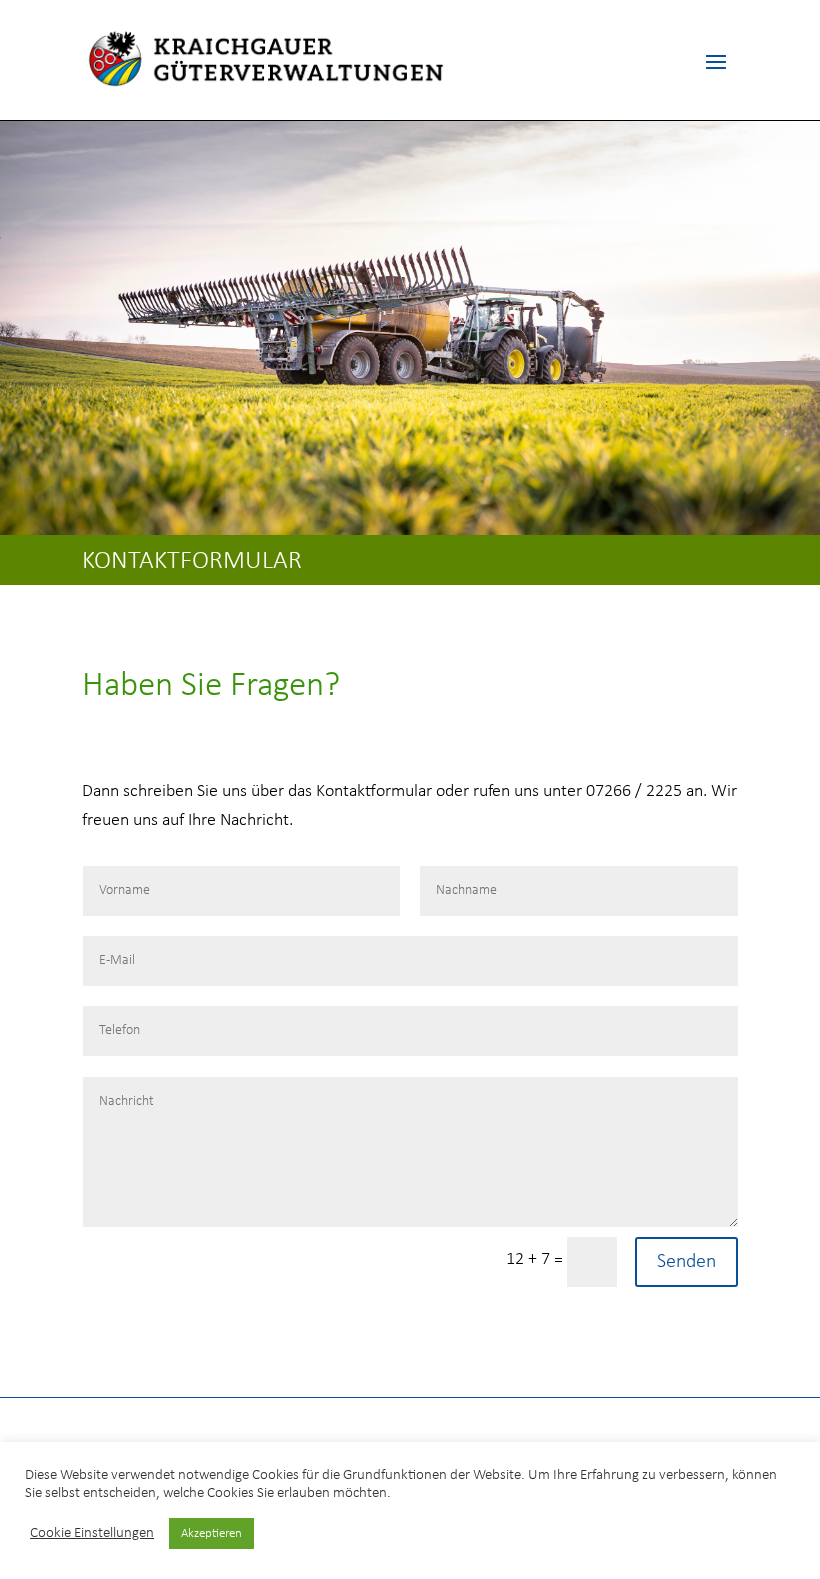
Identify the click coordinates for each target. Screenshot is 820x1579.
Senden (686, 1262)
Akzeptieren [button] (211, 1533)
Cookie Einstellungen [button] (92, 1533)
